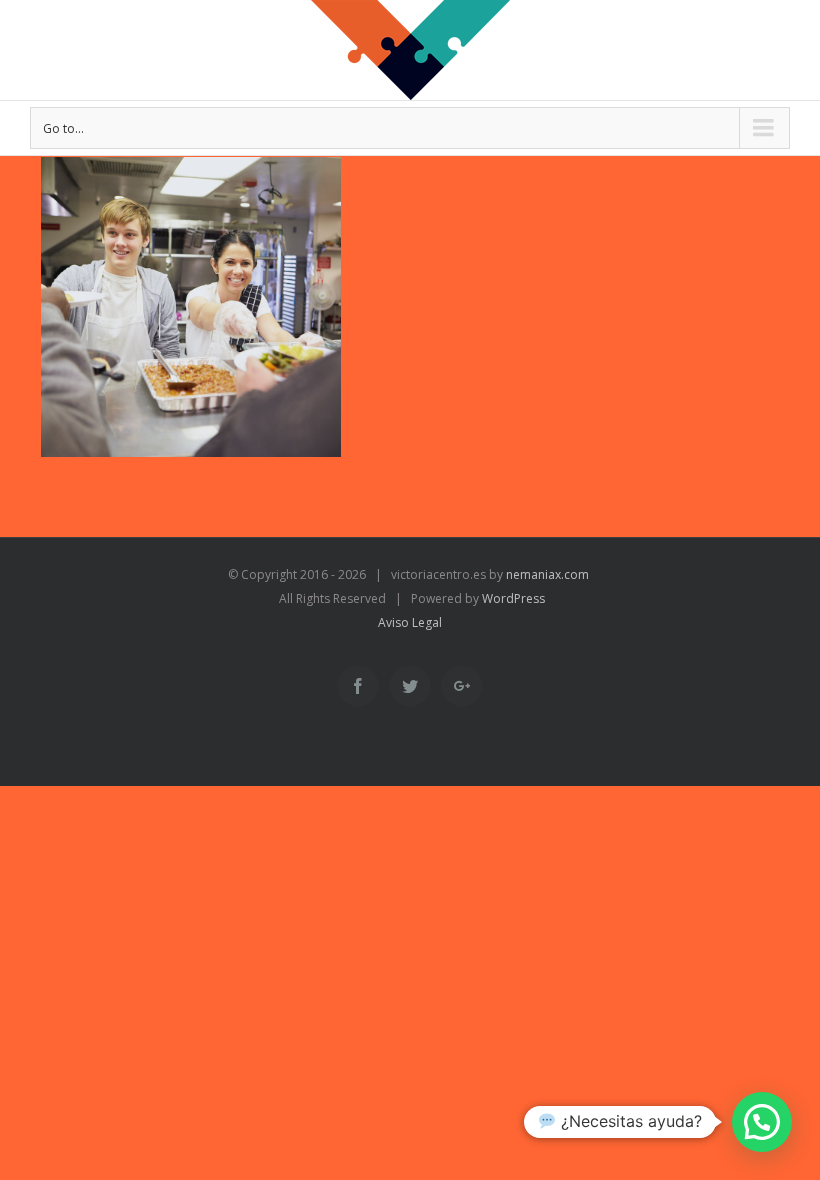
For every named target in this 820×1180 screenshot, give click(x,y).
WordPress (513, 598)
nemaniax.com (546, 574)
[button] (762, 1122)
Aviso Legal (410, 622)
